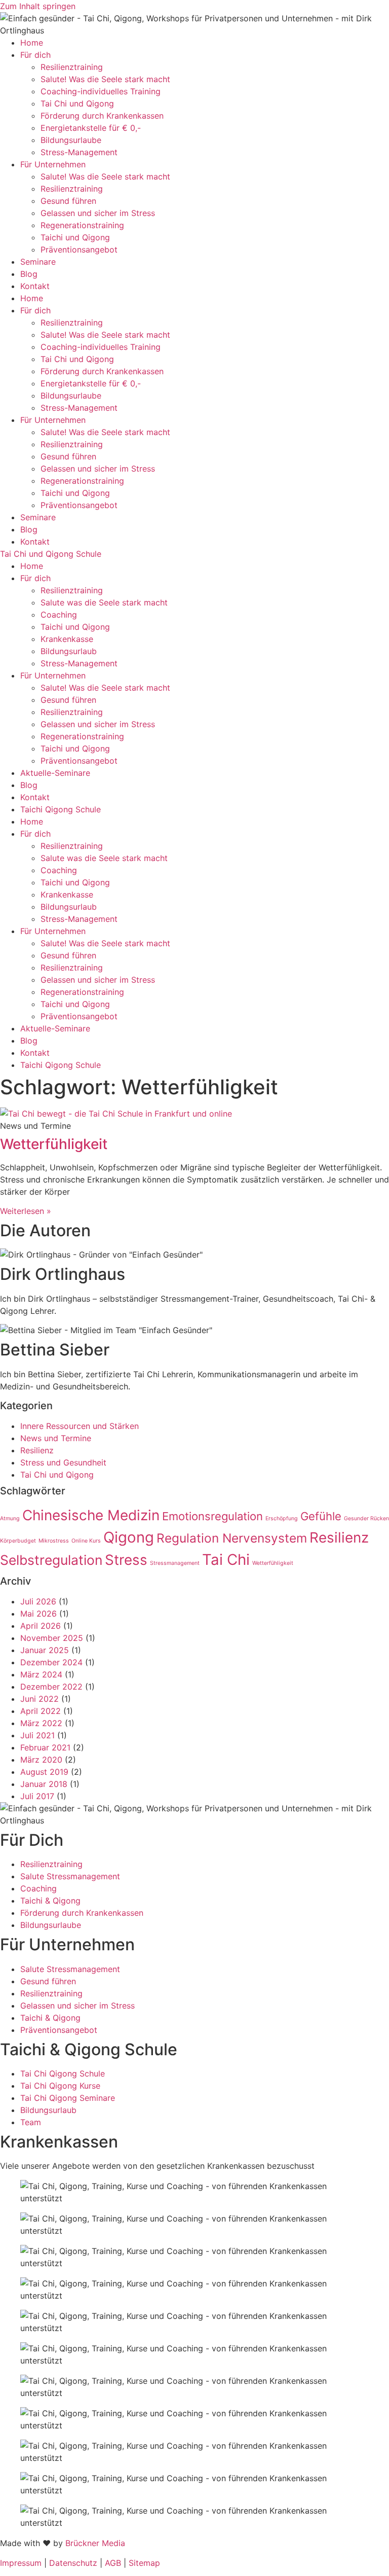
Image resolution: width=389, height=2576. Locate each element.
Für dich (35, 55)
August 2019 (44, 1772)
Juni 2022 (40, 1699)
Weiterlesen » (26, 1211)
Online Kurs (86, 1541)
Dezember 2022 (51, 1687)
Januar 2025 (45, 1650)
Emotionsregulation (212, 1516)
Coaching (59, 615)
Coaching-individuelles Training (101, 91)
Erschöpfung (282, 1518)
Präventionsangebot (79, 249)
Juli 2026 (38, 1601)
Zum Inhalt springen (38, 6)
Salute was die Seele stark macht (104, 602)
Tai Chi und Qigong (77, 103)
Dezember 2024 (51, 1662)
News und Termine (56, 1438)
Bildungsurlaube (71, 140)
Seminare (38, 262)
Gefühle (321, 1516)
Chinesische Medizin (91, 1515)
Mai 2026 (38, 1614)
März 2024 (41, 1674)
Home (32, 43)
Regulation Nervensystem (232, 1538)
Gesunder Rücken (366, 1518)
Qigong (129, 1537)
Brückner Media (95, 2543)
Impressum (21, 2563)
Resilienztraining (72, 67)
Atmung (10, 1518)
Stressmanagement (175, 1563)
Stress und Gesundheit (63, 1462)
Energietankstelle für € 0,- (91, 128)
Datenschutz (73, 2563)
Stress (126, 1560)
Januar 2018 (44, 1784)
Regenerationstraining (82, 225)
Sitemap (144, 2563)
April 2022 (41, 1711)
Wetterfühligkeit (54, 1144)
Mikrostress (54, 1541)
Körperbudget (18, 1541)
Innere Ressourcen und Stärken (80, 1426)
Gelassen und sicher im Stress (98, 213)
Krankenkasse (67, 639)
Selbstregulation (51, 1560)
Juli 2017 (37, 1796)
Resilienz (37, 1450)
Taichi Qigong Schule (61, 809)
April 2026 (41, 1626)
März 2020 (41, 1760)
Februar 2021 (45, 1747)
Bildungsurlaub (69, 651)
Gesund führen (68, 201)
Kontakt (35, 286)
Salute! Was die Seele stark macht (105, 79)
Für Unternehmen (53, 164)
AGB (113, 2563)
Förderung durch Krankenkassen (102, 116)
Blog (29, 274)
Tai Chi (226, 1560)
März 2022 (41, 1723)
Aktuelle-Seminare (55, 773)
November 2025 (52, 1638)
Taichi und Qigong (75, 237)
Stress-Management (79, 152)
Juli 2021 (37, 1735)
